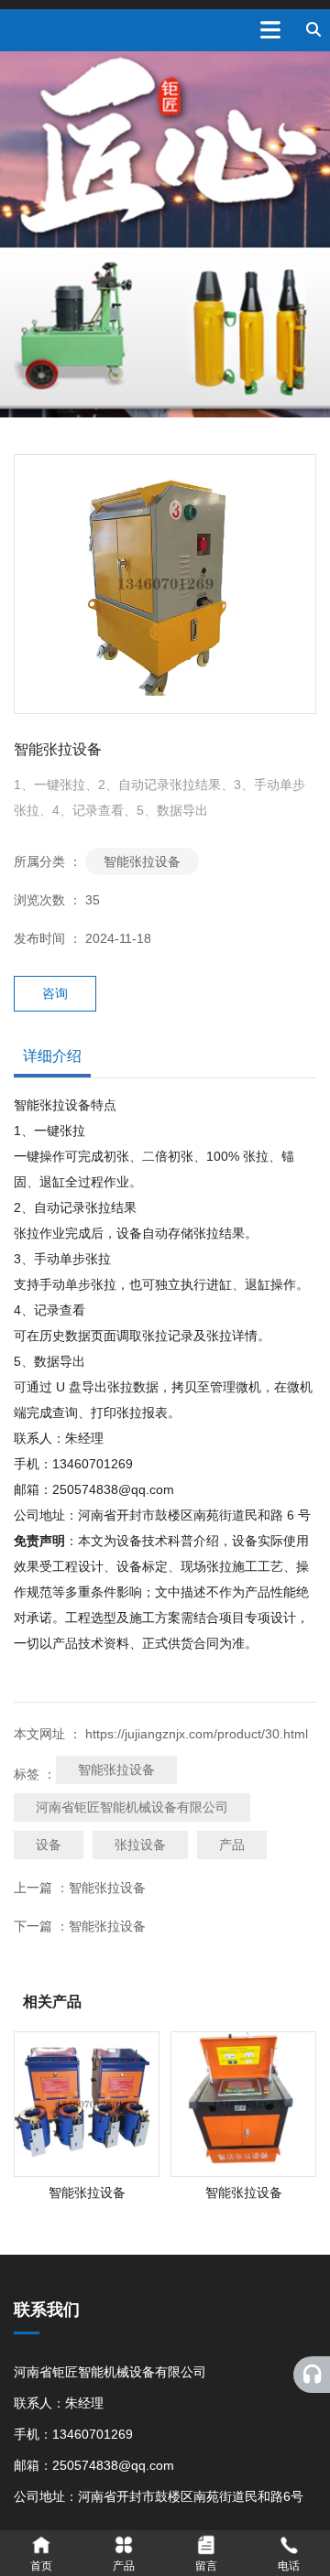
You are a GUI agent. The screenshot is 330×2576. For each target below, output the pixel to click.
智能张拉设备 (142, 861)
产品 (232, 1845)
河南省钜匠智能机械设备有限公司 (132, 1807)
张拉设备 (140, 1845)
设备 (49, 1845)
